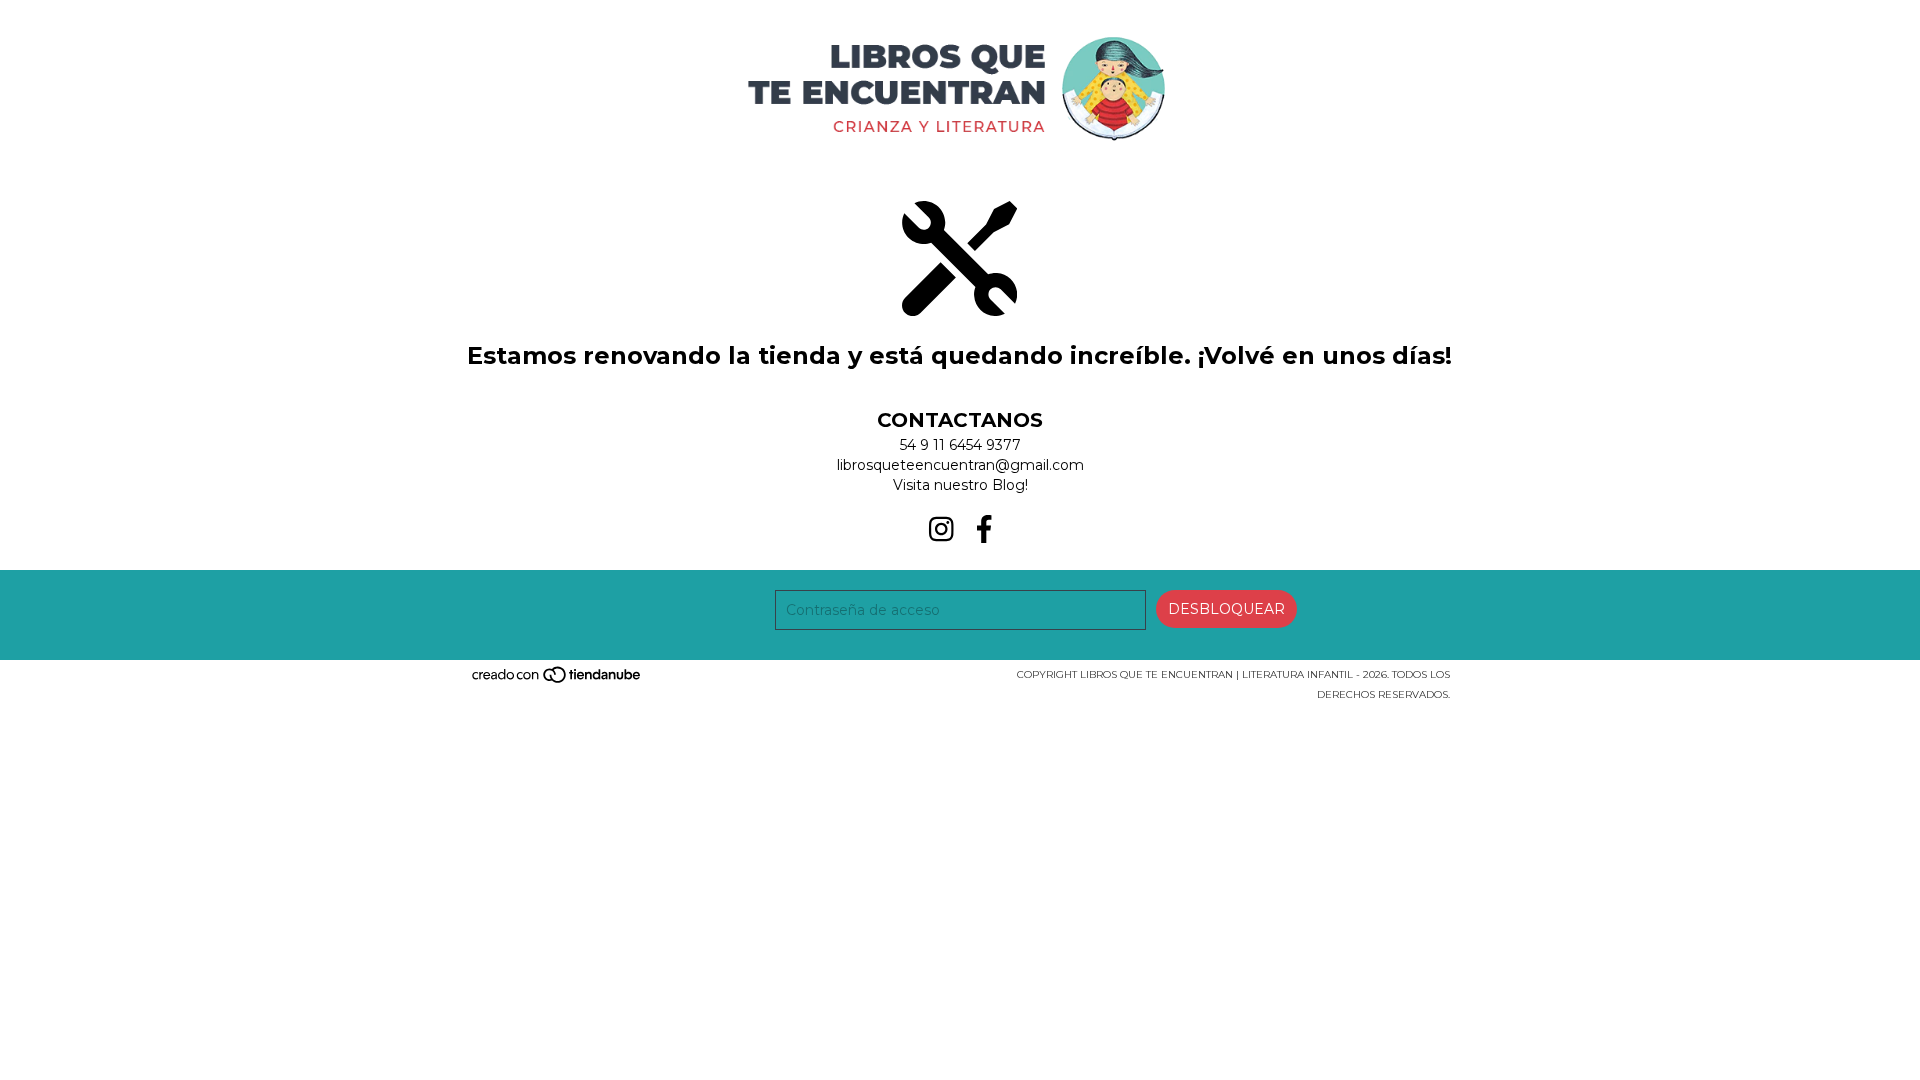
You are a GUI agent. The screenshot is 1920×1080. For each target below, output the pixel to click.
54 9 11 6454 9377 (960, 445)
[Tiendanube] (557, 680)
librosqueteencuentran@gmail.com (960, 465)
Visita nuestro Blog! (960, 485)
